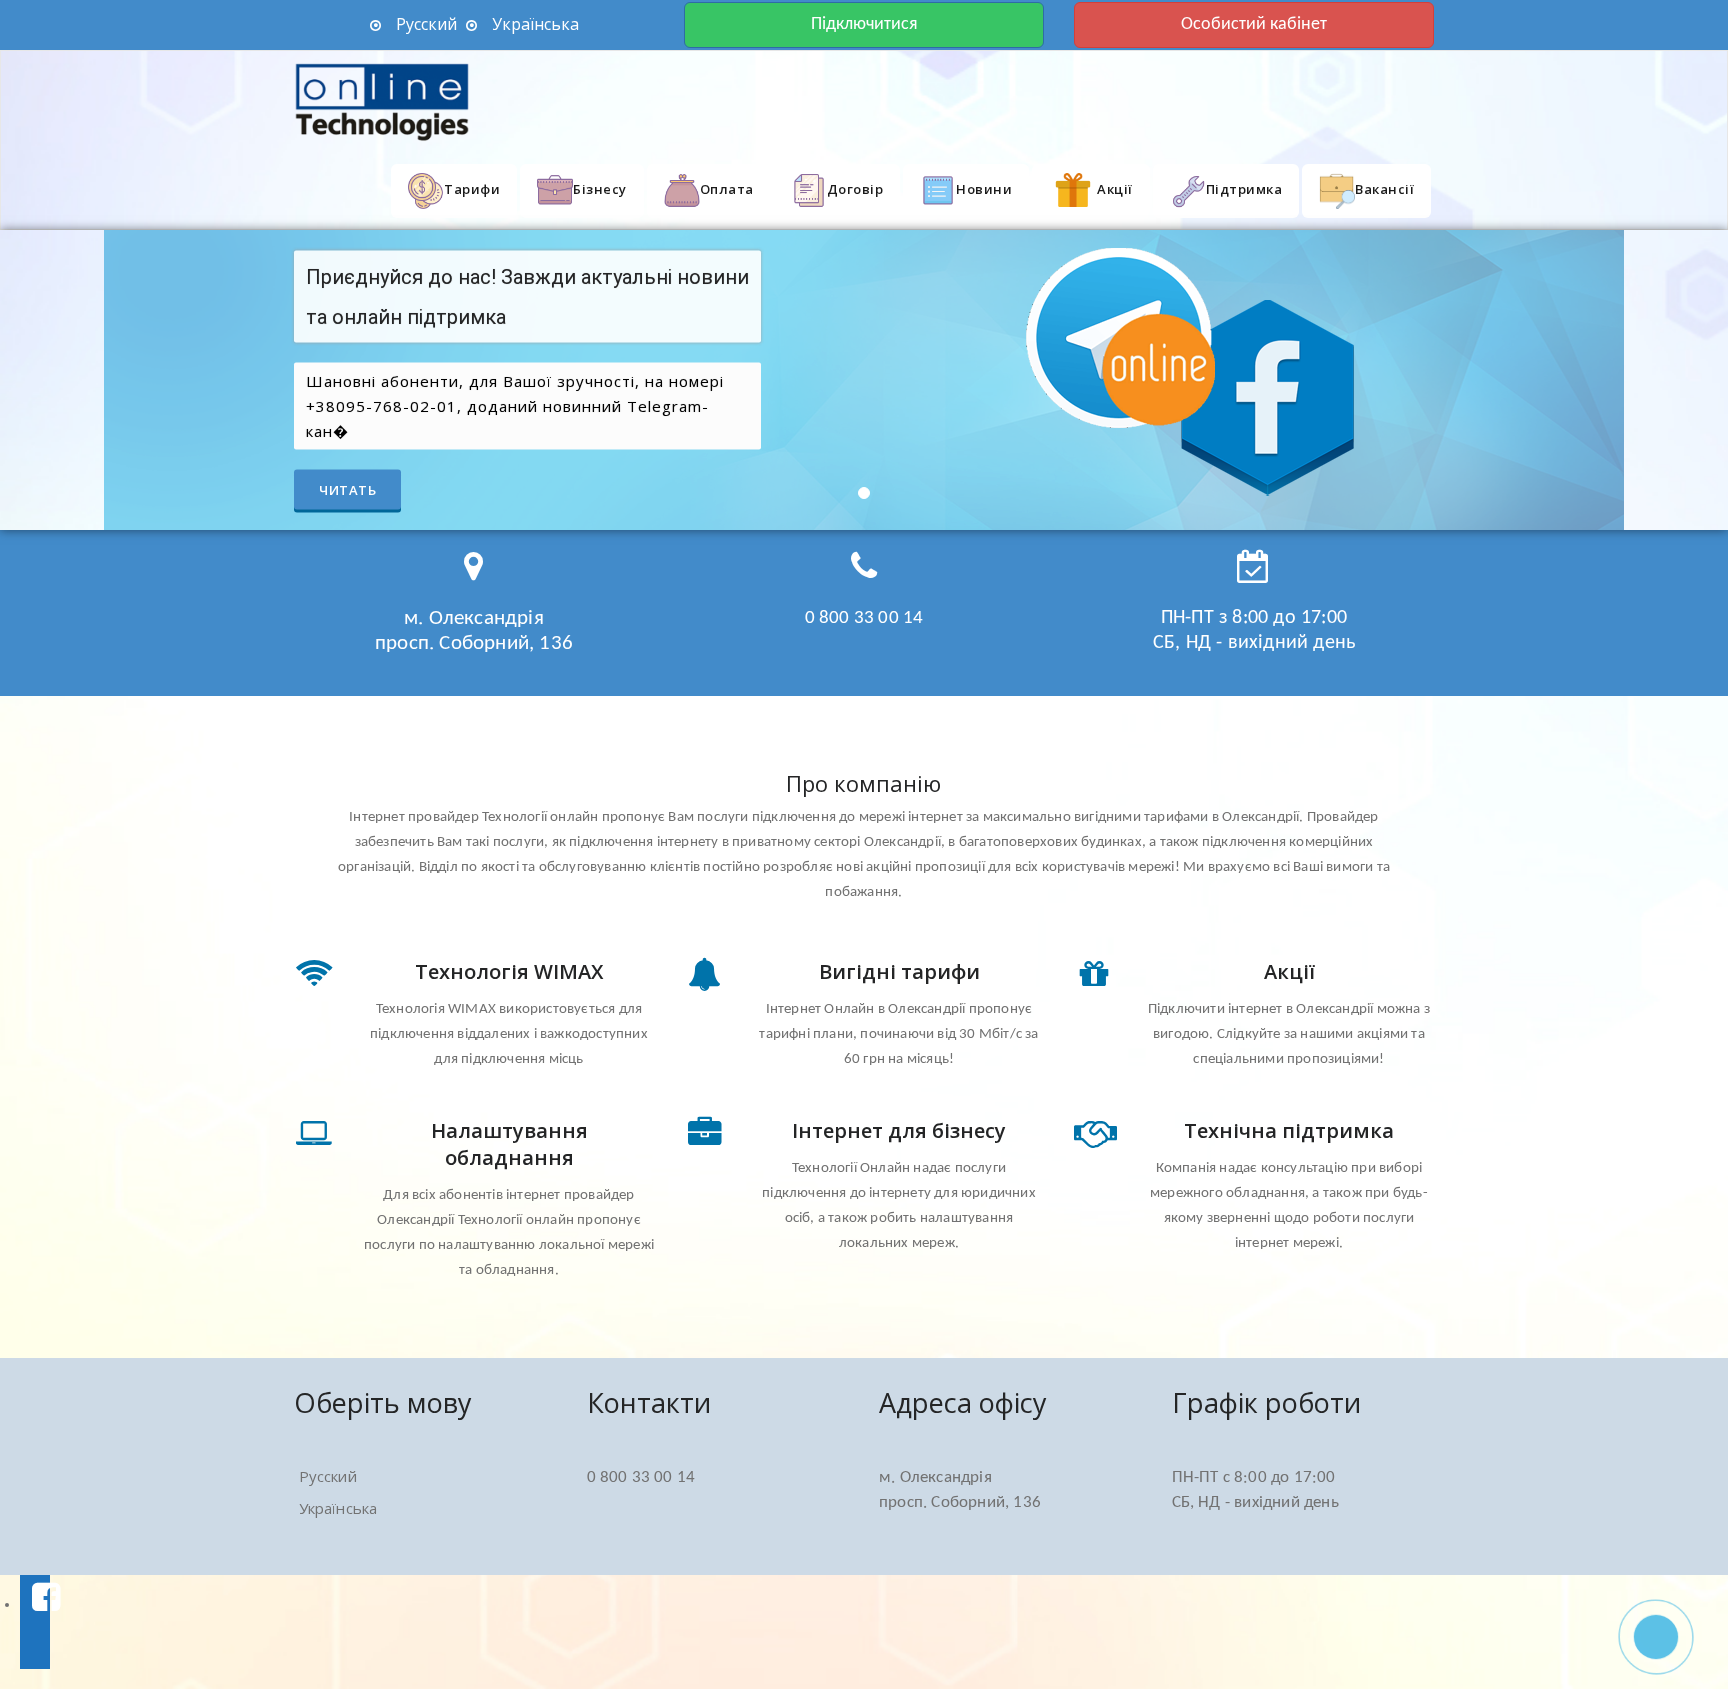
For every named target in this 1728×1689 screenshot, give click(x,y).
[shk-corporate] (384, 102)
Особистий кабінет (1254, 24)
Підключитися (864, 24)
